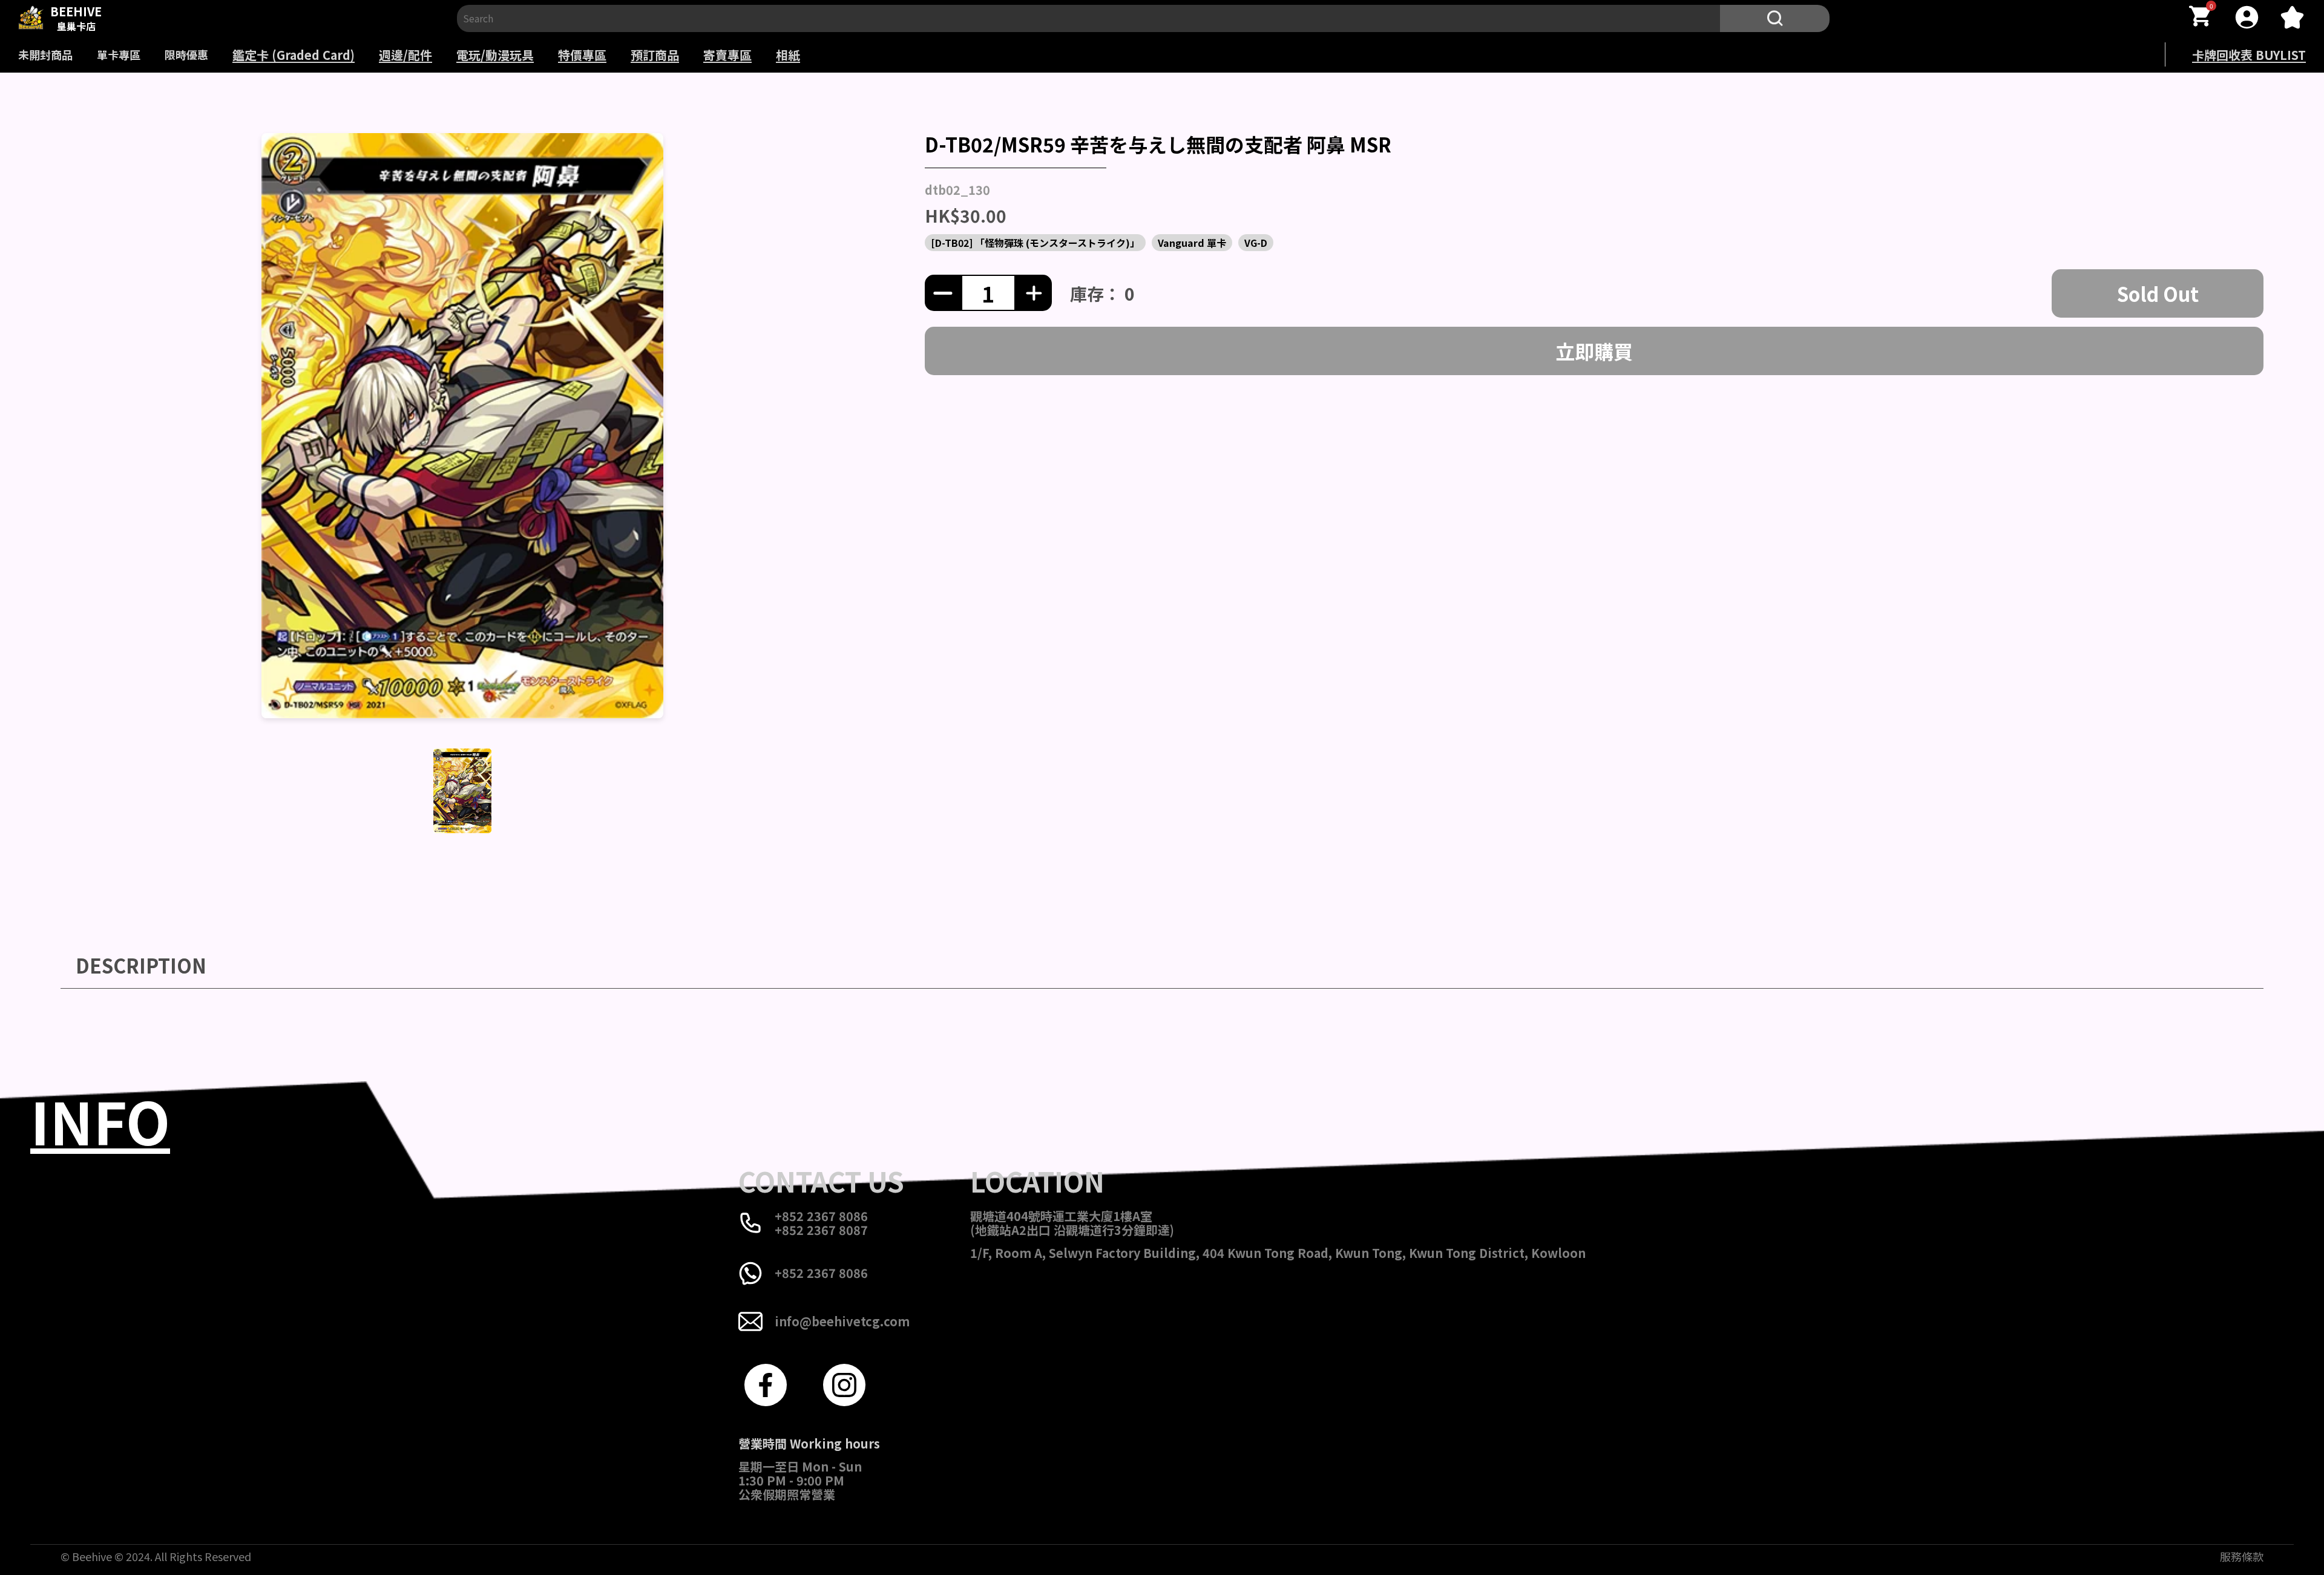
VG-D (1256, 243)
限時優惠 (186, 54)
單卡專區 (119, 54)
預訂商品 (655, 55)
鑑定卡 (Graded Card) (294, 55)
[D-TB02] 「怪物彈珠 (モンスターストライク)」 (1035, 243)
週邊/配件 (405, 55)
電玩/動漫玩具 (495, 55)
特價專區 (582, 55)
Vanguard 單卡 (1192, 243)
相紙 (788, 55)
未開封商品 (45, 54)
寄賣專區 (727, 55)
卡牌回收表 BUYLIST (2249, 55)
